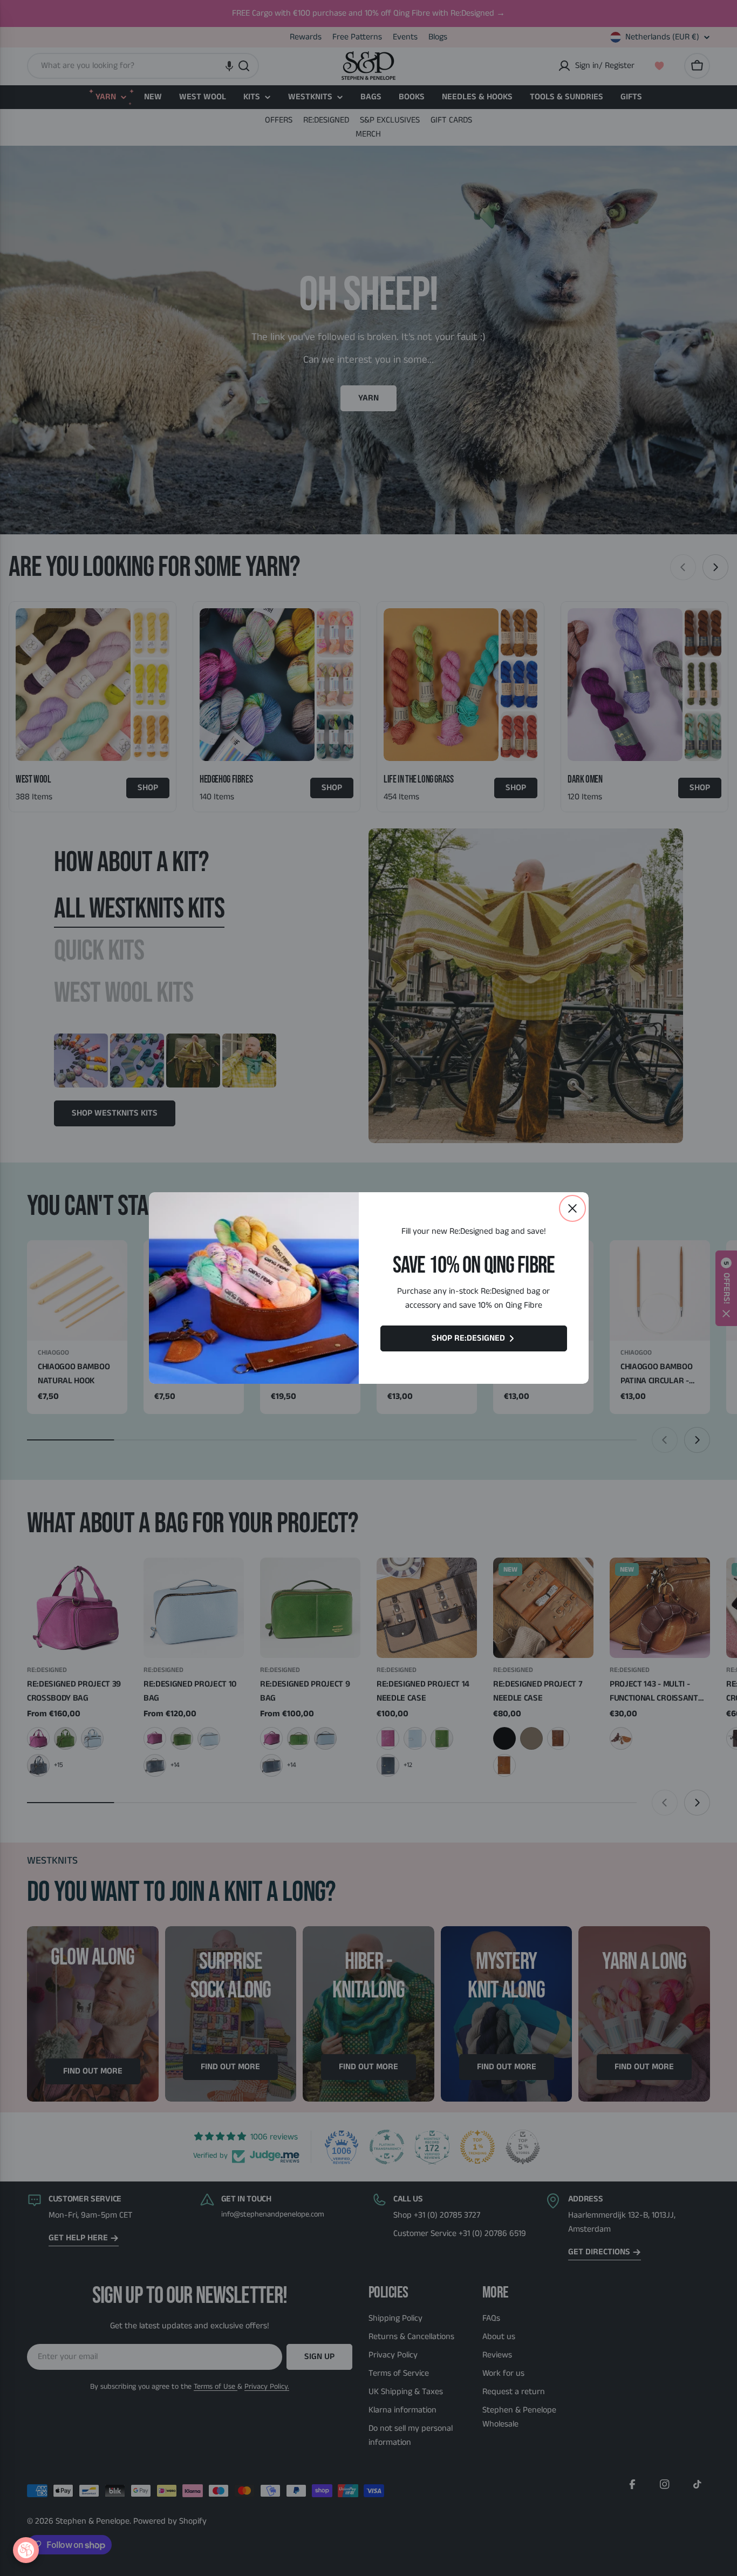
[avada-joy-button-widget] (26, 2550)
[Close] (572, 1208)
